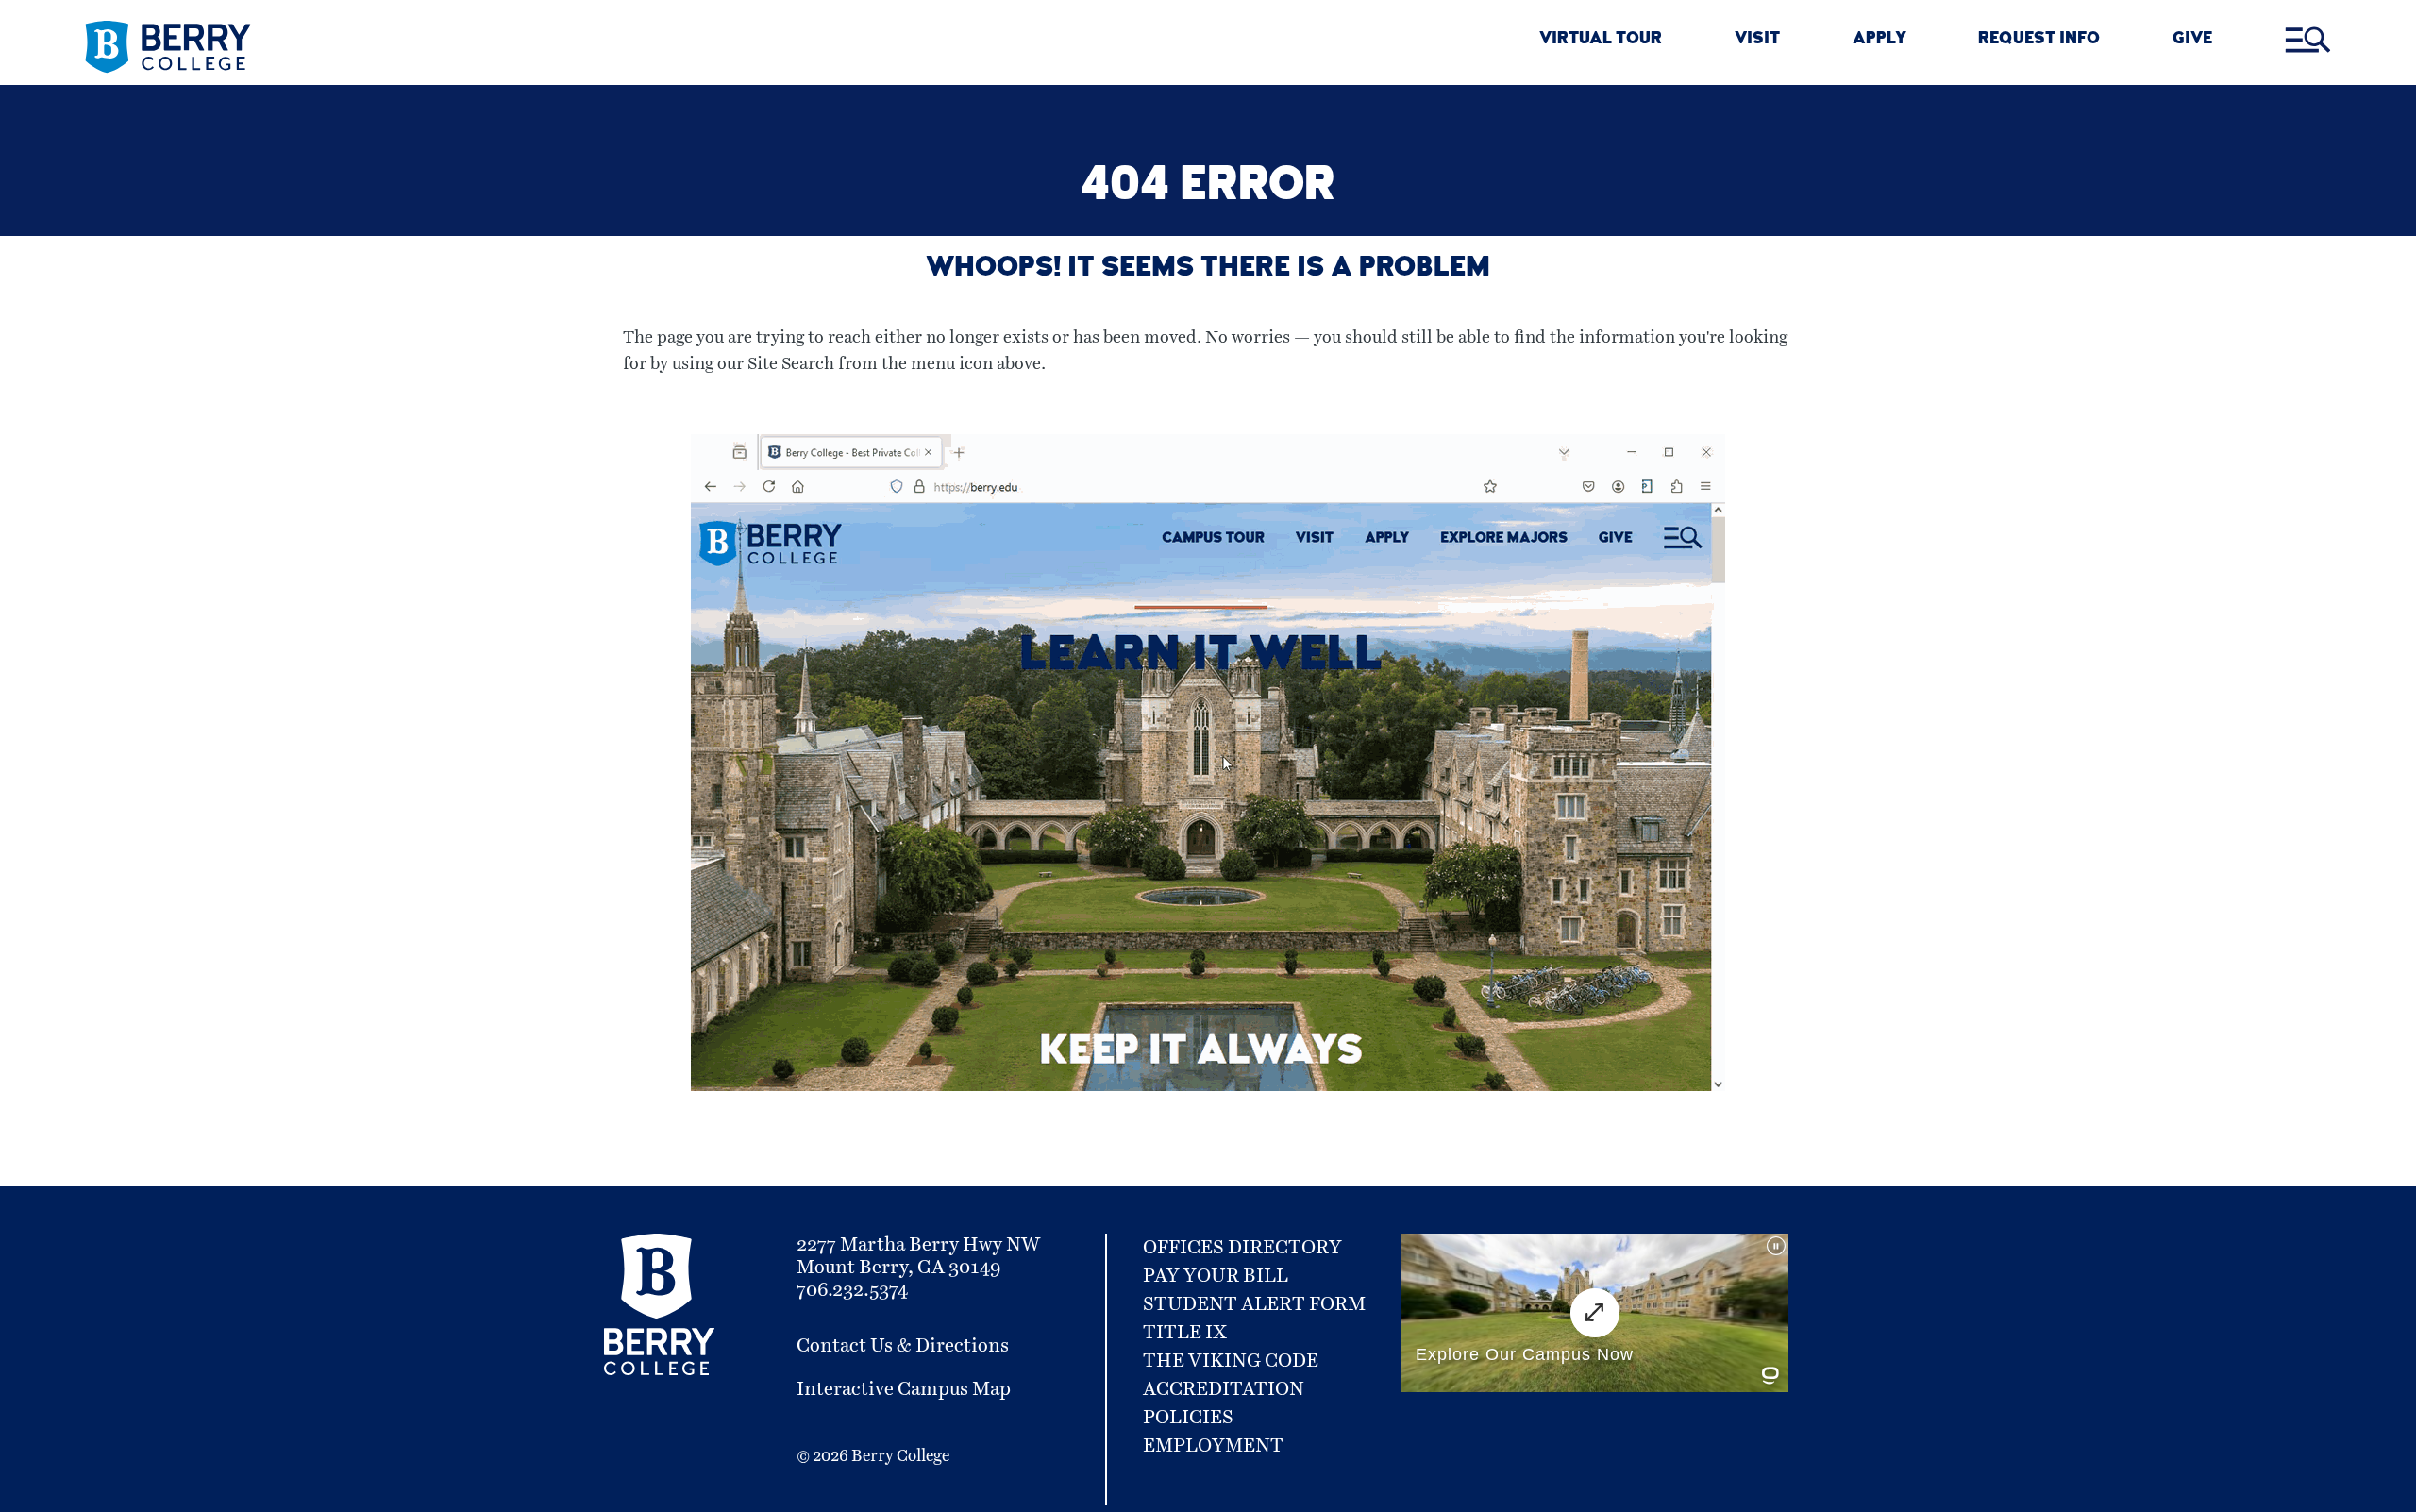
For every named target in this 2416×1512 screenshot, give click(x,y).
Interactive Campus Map (904, 1389)
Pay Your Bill (1216, 1276)
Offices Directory (1242, 1248)
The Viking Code (1231, 1361)
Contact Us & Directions (903, 1346)
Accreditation (1224, 1389)
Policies (1188, 1418)
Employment (1213, 1446)
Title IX (1185, 1333)
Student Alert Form (1254, 1304)
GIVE (2192, 40)
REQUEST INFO (2039, 40)
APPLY (1879, 40)
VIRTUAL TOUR (1601, 40)
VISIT (1757, 40)
